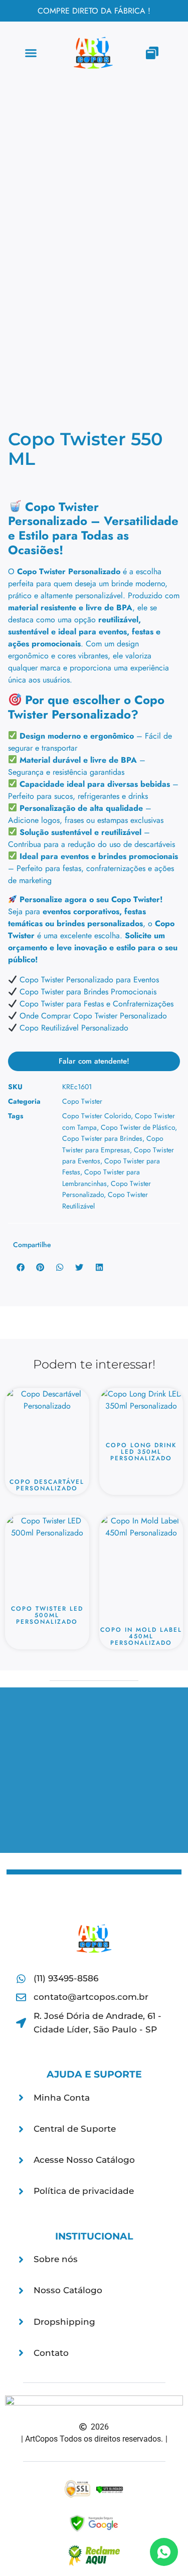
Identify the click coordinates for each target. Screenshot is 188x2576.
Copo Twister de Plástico (138, 1127)
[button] (31, 53)
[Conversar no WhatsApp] (164, 2552)
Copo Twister (82, 1101)
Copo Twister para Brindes (102, 1138)
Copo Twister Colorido (97, 1116)
